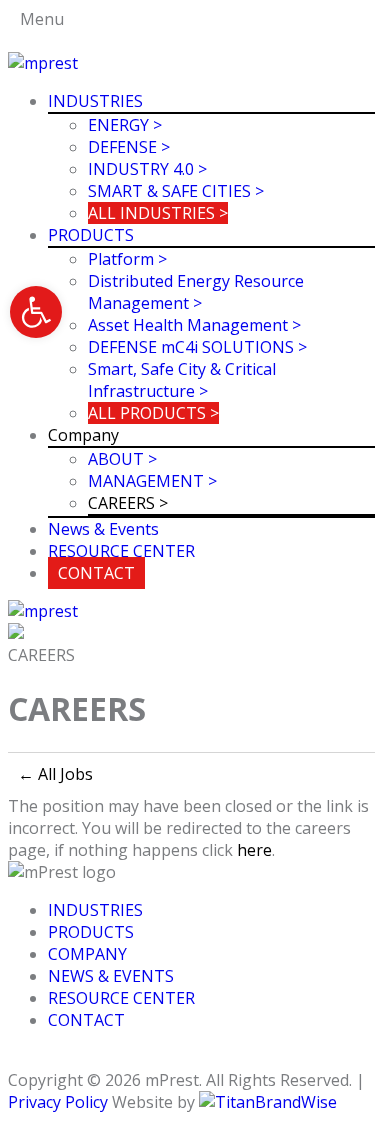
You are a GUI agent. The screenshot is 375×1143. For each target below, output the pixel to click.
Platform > (127, 259)
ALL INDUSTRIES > (158, 213)
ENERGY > (125, 125)
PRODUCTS (91, 235)
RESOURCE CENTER (121, 551)
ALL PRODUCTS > (153, 413)
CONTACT (96, 573)
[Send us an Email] (38, 1058)
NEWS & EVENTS (111, 976)
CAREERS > (128, 503)
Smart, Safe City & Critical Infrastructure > (182, 380)
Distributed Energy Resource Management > (196, 292)
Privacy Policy (58, 1102)
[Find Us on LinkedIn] (26, 1058)
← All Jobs (55, 774)
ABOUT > (122, 459)
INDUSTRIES (95, 101)
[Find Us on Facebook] (14, 1058)
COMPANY (87, 954)
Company (83, 435)
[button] (36, 312)
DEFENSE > (129, 147)
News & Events (103, 529)
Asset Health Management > (194, 325)
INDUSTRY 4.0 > (147, 169)
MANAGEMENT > (152, 481)
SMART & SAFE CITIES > (176, 191)
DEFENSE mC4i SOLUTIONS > (197, 347)
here (254, 850)
